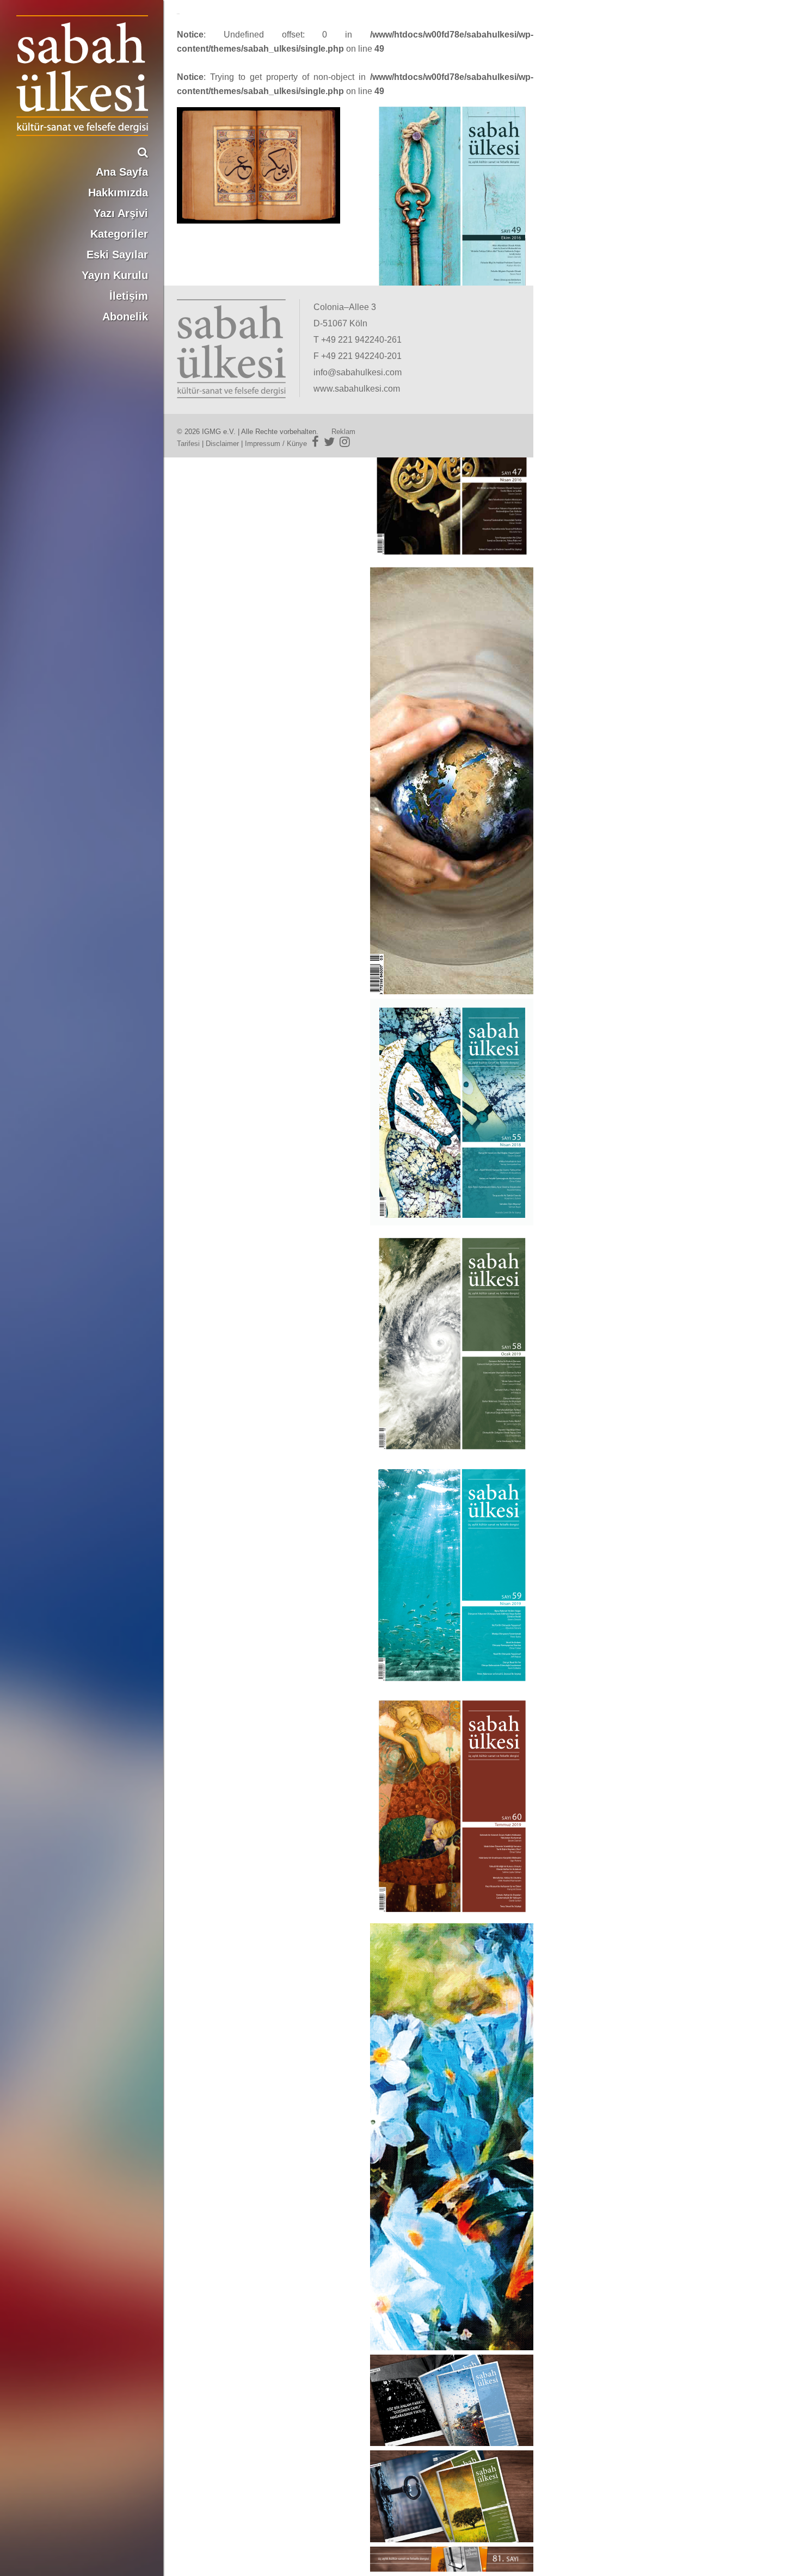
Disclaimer (222, 444)
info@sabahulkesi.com (358, 372)
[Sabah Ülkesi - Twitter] (329, 442)
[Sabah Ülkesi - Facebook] (315, 442)
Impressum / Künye (276, 444)
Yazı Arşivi (121, 213)
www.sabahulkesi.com (357, 389)
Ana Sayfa (122, 172)
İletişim (129, 296)
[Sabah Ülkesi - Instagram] (345, 442)
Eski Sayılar (117, 255)
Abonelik (125, 317)
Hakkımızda (118, 193)
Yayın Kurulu (115, 275)
